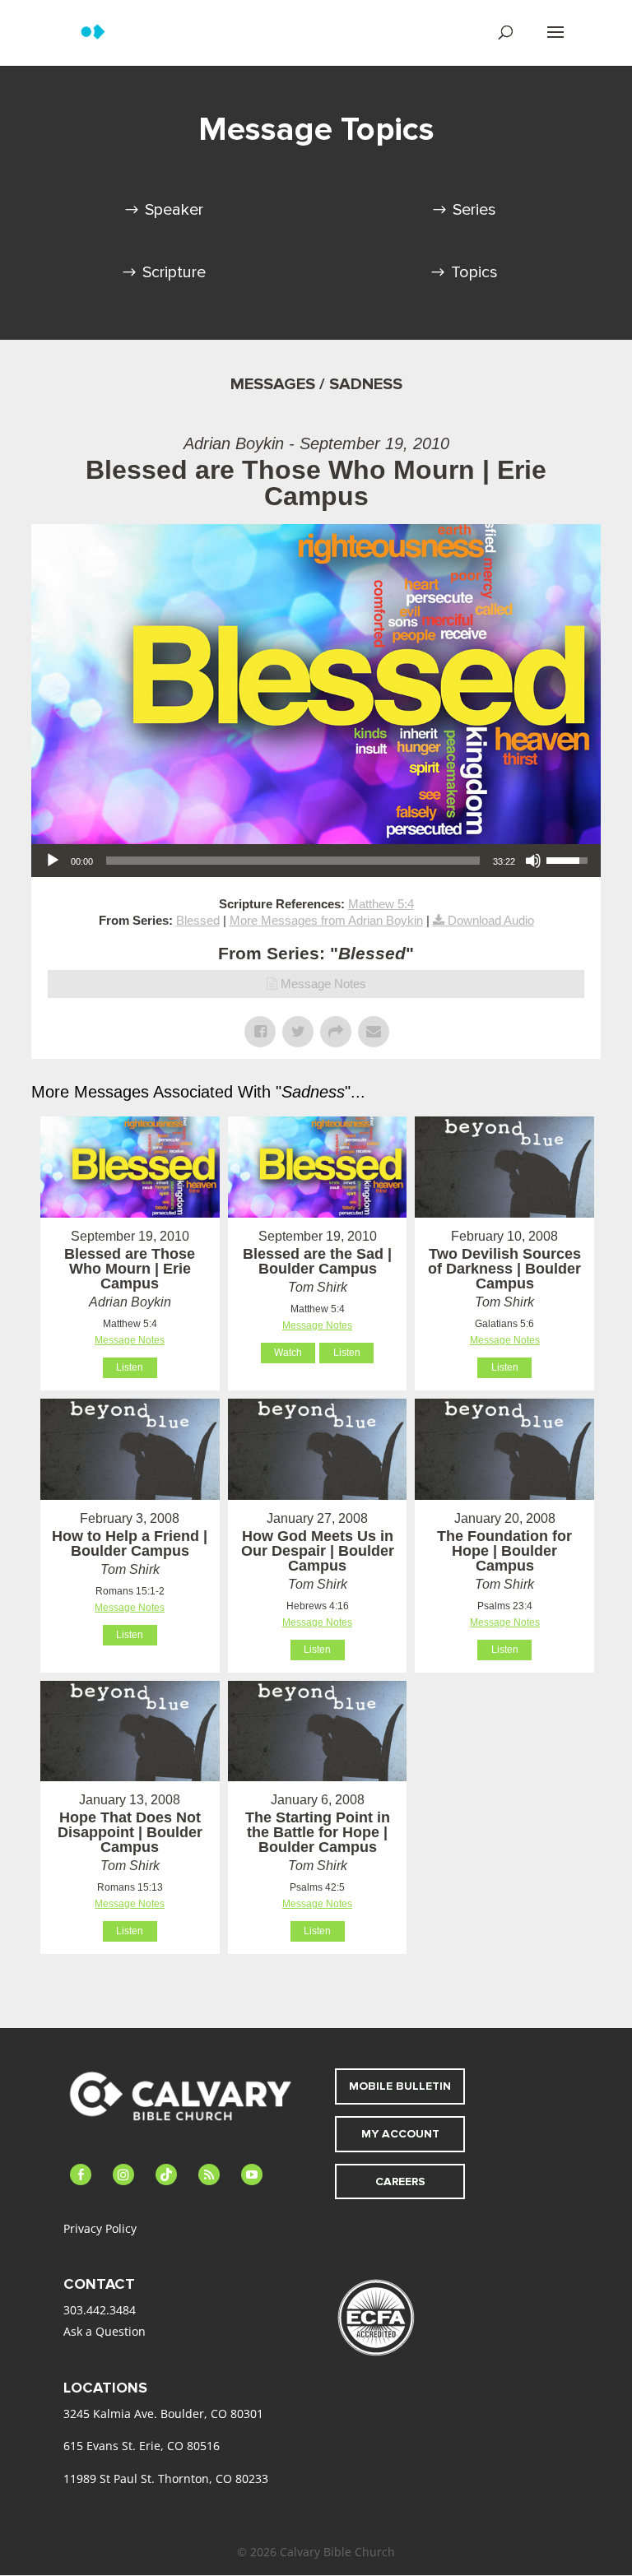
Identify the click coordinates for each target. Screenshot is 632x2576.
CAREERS (400, 2181)
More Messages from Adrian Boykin (326, 920)
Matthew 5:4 (381, 904)
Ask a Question (105, 2331)
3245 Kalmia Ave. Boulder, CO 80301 (163, 2414)
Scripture (174, 272)
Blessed (198, 920)
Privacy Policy (100, 2228)
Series (474, 210)
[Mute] (533, 861)
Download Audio (491, 920)
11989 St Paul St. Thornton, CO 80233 (166, 2479)
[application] (316, 861)
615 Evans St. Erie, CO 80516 (142, 2446)
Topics (474, 272)
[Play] (53, 861)
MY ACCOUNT (400, 2134)
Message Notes (323, 984)
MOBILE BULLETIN (400, 2086)
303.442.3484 (100, 2310)
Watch (288, 1353)
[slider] (293, 861)
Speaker (174, 210)
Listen (130, 1367)
